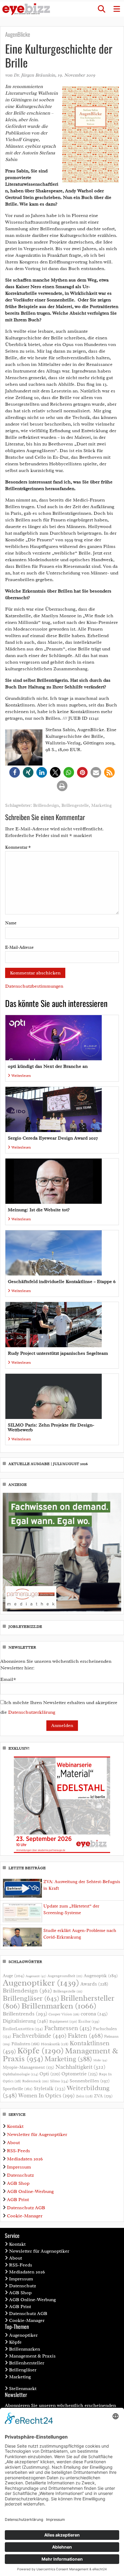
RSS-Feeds (19, 2151)
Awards (94, 1984)
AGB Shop (18, 2183)
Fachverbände (39, 2036)
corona (94, 2014)
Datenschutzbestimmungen (34, 986)
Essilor (89, 2021)
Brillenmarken (59, 2006)
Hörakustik (55, 2044)
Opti (50, 2074)
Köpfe (40, 2051)
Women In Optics (46, 2096)
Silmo (59, 2081)
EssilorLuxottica (23, 2029)
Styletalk (50, 2088)
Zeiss (84, 2096)
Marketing (101, 805)
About (13, 2143)
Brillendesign (46, 805)
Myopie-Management (28, 2067)
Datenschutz (20, 2175)
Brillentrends (25, 2014)
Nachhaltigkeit (80, 2067)
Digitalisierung (25, 2021)
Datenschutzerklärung (32, 1712)
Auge (14, 1976)
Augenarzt (36, 1976)
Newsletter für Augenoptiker (37, 2134)
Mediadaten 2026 (25, 2159)
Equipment (63, 2021)
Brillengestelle (75, 805)
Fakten (85, 2035)
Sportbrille (18, 2089)
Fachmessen (68, 2028)
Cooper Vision (64, 2014)
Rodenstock (36, 2081)
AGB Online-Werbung (30, 2191)
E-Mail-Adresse (19, 947)
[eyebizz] (26, 9)
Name (11, 923)
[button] (101, 9)
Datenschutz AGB (26, 2208)
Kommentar (18, 847)
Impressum (19, 2167)
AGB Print (18, 2200)
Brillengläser (31, 1998)
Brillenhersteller (27, 2363)
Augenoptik (101, 1976)
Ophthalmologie (20, 2074)
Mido (100, 2060)
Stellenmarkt (23, 2389)
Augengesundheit (65, 1976)
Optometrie (80, 2074)
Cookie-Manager (25, 2216)
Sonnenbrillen (90, 2081)
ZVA (103, 2096)
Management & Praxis (32, 2356)
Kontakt (15, 2126)
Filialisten (26, 2044)
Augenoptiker (41, 1983)
